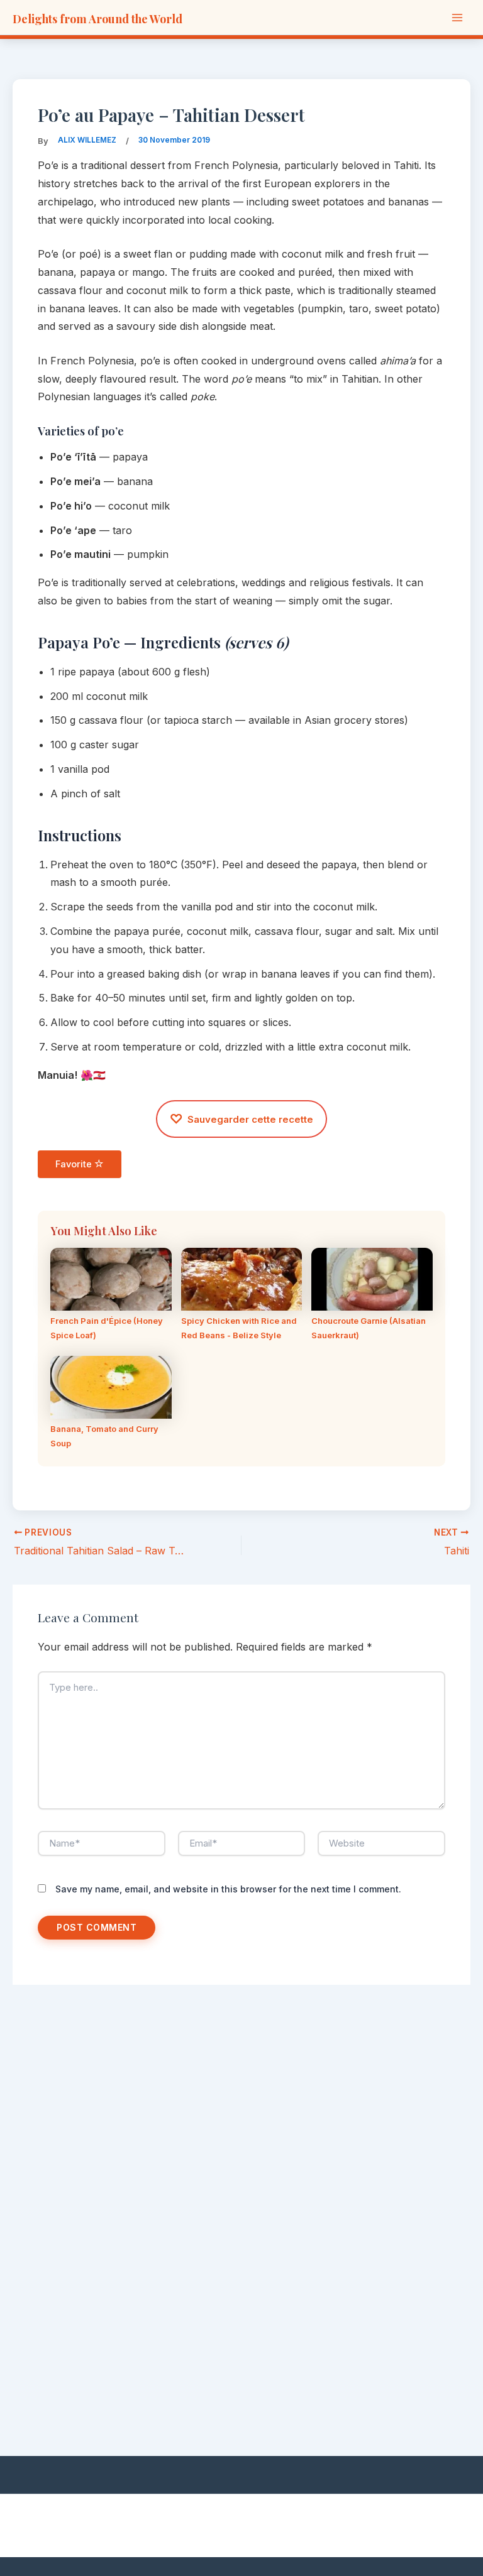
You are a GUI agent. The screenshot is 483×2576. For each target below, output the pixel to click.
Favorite (75, 1164)
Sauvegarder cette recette (241, 1119)
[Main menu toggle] (457, 17)
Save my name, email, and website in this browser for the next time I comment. (228, 1889)
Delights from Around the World (97, 19)
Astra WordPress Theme (380, 2523)
